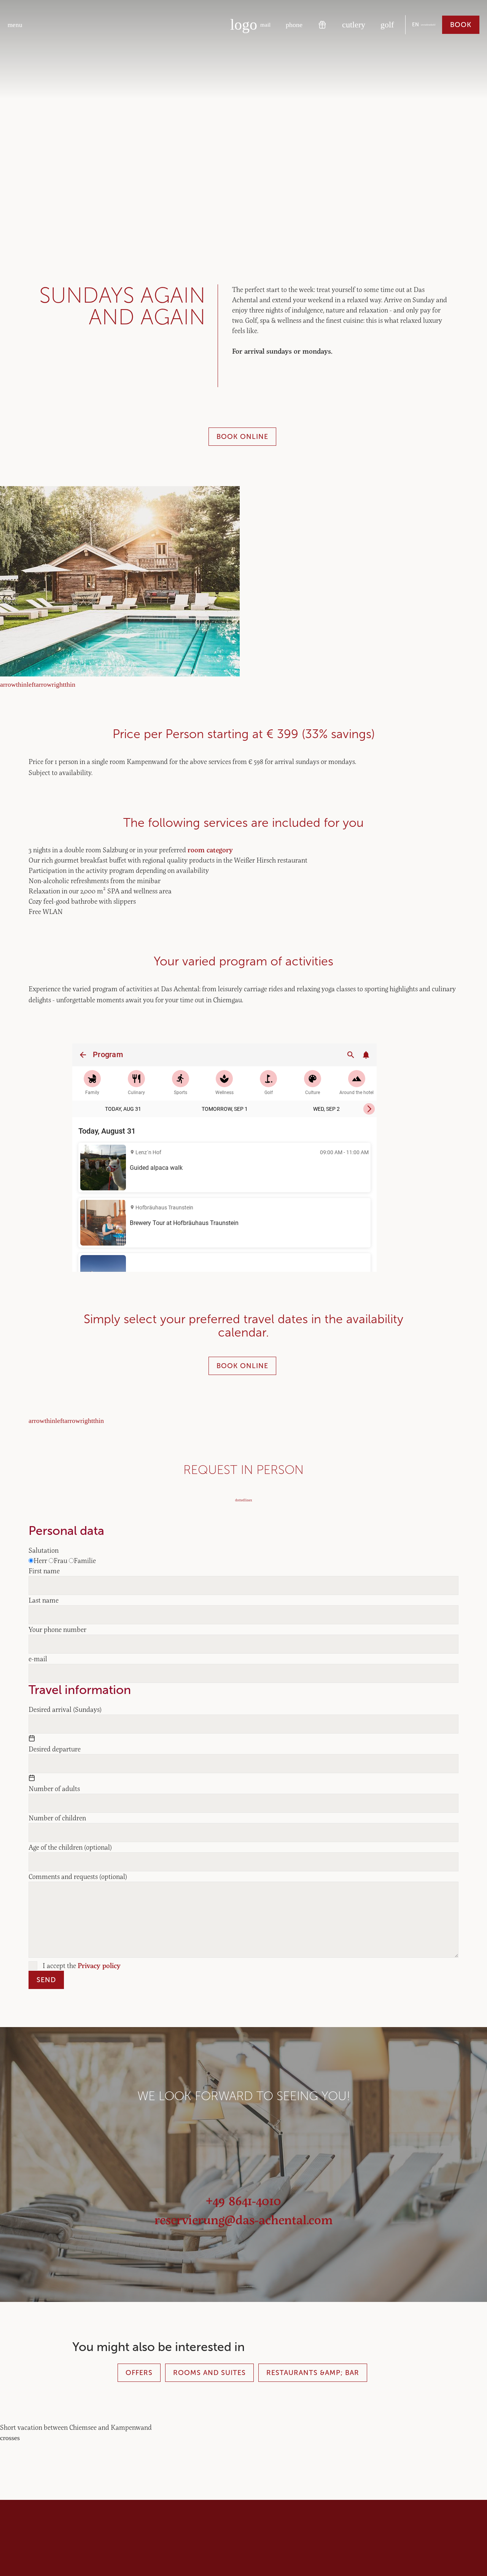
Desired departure (55, 1749)
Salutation (44, 1550)
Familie (85, 1560)
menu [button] (15, 25)
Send (46, 1980)
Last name (44, 1600)
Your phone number (57, 1629)
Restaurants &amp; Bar (313, 2373)
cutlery (354, 25)
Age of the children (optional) (70, 1847)
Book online (242, 437)
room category (210, 850)
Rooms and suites (209, 2373)
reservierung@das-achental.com (243, 2219)
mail (265, 25)
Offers (139, 2373)
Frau (60, 1560)
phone (294, 25)
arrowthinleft (18, 684)
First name (44, 1571)
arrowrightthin (56, 684)
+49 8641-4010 (243, 2200)
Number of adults (54, 1788)
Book (461, 25)
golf (387, 25)
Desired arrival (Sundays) (65, 1709)
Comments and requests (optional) (78, 1876)
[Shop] (322, 25)
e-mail (38, 1659)
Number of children (57, 1818)
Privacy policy (99, 1965)
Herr (40, 1560)
